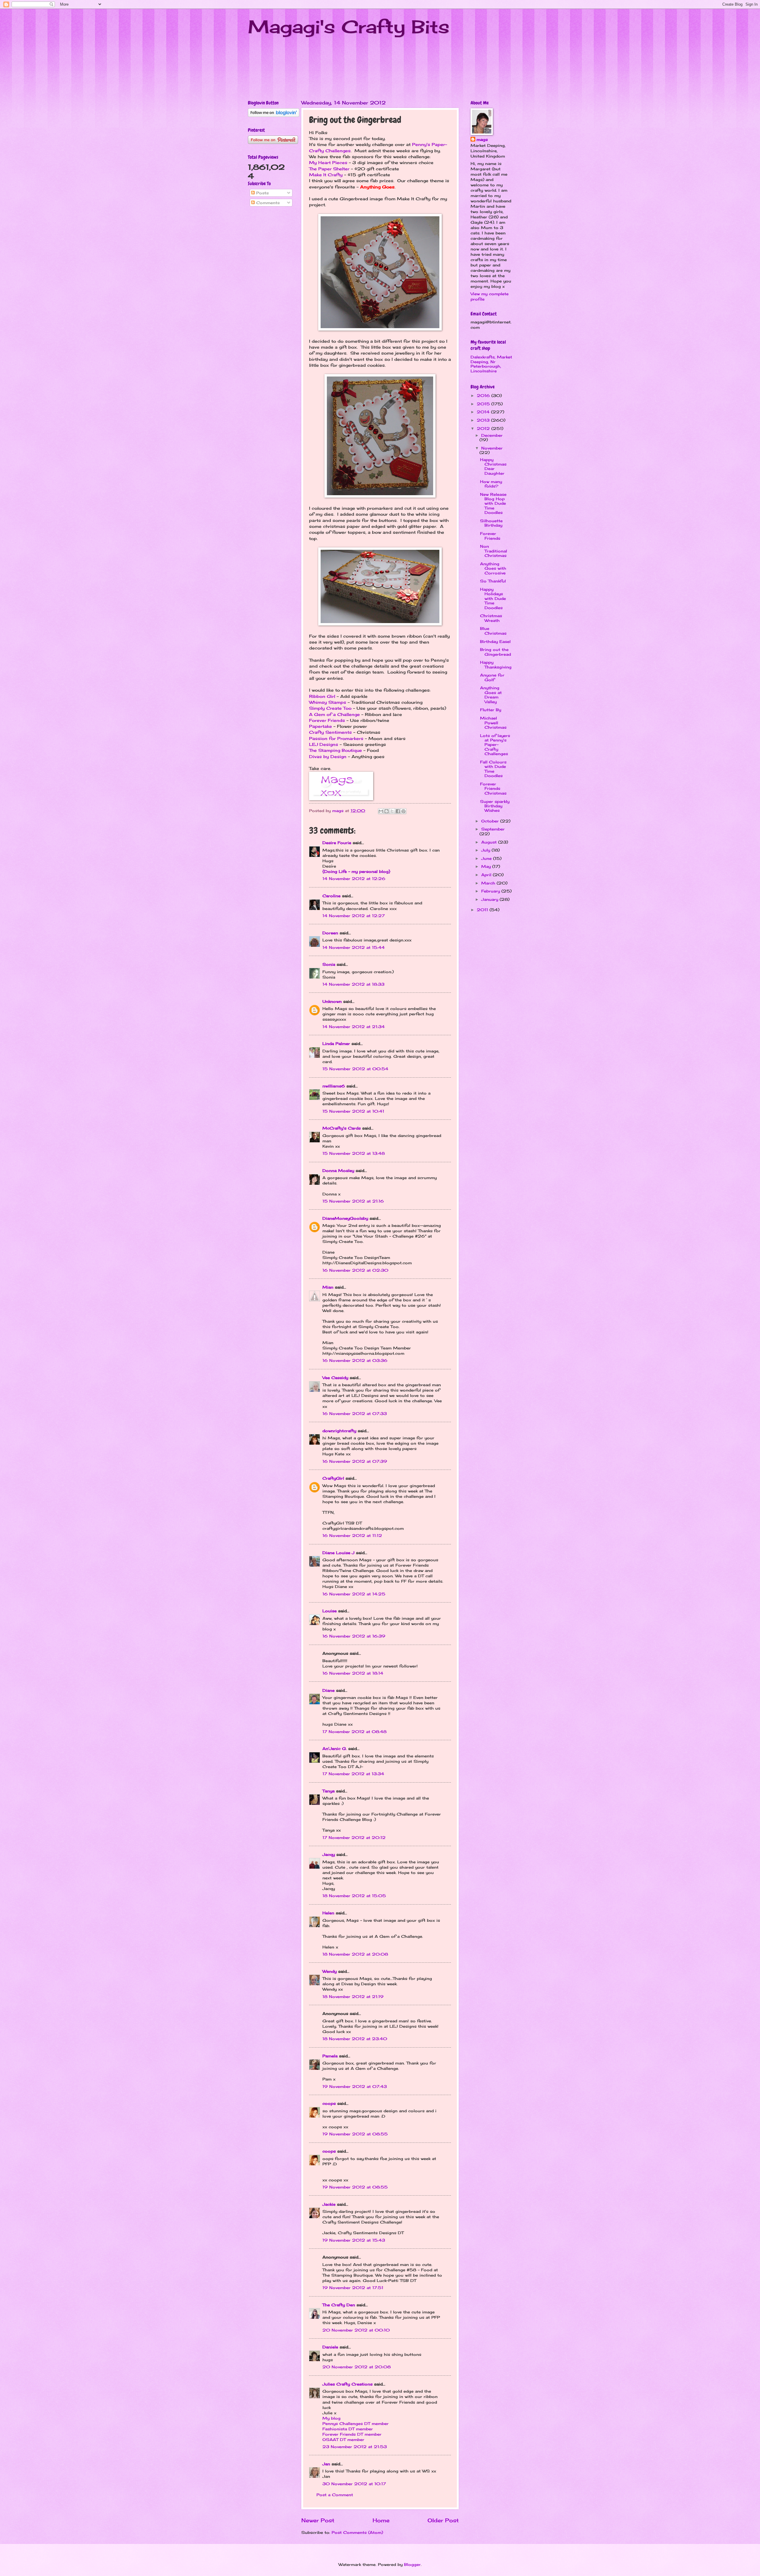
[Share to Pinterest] (403, 811)
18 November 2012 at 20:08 (355, 1954)
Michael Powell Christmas (493, 723)
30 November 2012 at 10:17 (354, 2484)
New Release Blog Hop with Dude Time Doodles (493, 504)
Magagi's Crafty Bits (349, 27)
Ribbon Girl (322, 696)
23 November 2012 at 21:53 (355, 2447)
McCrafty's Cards (342, 1128)
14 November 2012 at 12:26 (354, 879)
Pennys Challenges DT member (356, 2423)
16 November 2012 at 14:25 (354, 1594)
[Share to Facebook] (398, 811)
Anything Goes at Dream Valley (491, 695)
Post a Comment (335, 2495)
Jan (327, 2464)
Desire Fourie (337, 843)
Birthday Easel (495, 641)
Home (381, 2520)
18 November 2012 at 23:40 (355, 2039)
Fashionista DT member (348, 2429)
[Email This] (381, 811)
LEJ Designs (324, 744)
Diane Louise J (338, 1553)
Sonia (329, 964)
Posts (262, 193)
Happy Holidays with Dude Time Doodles (493, 598)
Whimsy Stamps (328, 702)
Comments (267, 203)
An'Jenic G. (335, 1748)
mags (482, 139)
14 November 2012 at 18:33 (353, 984)
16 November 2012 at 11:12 (352, 1535)
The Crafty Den (339, 2305)
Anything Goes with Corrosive (493, 568)
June (487, 858)
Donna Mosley (338, 1171)
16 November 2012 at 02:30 (355, 1270)
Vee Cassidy (335, 1378)
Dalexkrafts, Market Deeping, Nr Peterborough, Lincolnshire (491, 364)
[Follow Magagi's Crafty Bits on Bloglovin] (274, 115)
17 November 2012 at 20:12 (354, 1837)
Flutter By (491, 710)
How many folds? (491, 484)
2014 (484, 412)
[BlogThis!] (387, 811)
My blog (331, 2418)
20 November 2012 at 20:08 (357, 2367)
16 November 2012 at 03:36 (355, 1360)
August (490, 842)
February (491, 891)
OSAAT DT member (343, 2440)
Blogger (412, 2564)
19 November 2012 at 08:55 (355, 2134)
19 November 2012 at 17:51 (353, 2288)
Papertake (321, 726)
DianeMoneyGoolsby (345, 1218)
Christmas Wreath (491, 618)
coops (329, 2103)
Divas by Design (328, 757)
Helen (328, 1913)
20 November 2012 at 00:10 (356, 2330)
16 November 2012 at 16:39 (354, 1636)
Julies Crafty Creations (347, 2384)
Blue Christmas (493, 631)
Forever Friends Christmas (493, 788)
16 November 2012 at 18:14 (353, 1673)
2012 (484, 428)
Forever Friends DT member (352, 2434)
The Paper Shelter (329, 169)
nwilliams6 (334, 1086)
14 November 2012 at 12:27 (354, 916)
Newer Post (318, 2520)
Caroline (331, 896)
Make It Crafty (326, 175)
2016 (484, 396)
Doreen (330, 933)
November (492, 448)
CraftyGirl (333, 1478)
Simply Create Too (330, 708)
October (491, 821)
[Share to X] (392, 811)
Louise (330, 1611)
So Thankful (493, 581)
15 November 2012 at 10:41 (353, 1111)
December (492, 435)
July (486, 850)
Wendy (330, 1971)
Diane (328, 1690)
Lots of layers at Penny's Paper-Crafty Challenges (495, 745)
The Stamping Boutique (335, 750)
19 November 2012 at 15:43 (354, 2240)
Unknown (332, 1001)
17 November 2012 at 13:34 (353, 1774)
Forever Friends (327, 720)
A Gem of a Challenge (334, 714)
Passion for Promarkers (336, 739)
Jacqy (329, 1854)
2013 (484, 420)
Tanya (328, 1791)
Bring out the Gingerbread (495, 652)
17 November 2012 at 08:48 (354, 1732)
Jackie (329, 2204)
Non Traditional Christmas (494, 551)
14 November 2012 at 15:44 (354, 947)
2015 (484, 404)
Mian (328, 1287)
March (489, 883)
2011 (483, 910)
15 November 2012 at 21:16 (353, 1201)
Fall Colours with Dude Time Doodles (493, 769)
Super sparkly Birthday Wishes (495, 806)
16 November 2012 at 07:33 (355, 1414)
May (487, 866)
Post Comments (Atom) (357, 2532)
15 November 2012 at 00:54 (355, 1069)
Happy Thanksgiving (496, 664)
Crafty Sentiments (330, 732)
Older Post (443, 2520)
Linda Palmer (336, 1044)
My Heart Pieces (328, 163)
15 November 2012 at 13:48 (354, 1153)
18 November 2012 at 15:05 (354, 1896)
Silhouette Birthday (491, 523)
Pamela (330, 2056)
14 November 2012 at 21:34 (354, 1027)
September (493, 829)
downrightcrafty (339, 1431)
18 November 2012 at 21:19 (353, 1997)
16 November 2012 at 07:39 (355, 1461)
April (487, 875)
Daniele (330, 2347)
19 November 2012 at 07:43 (355, 2086)
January (490, 899)
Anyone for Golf (492, 677)
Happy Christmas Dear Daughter (493, 466)
